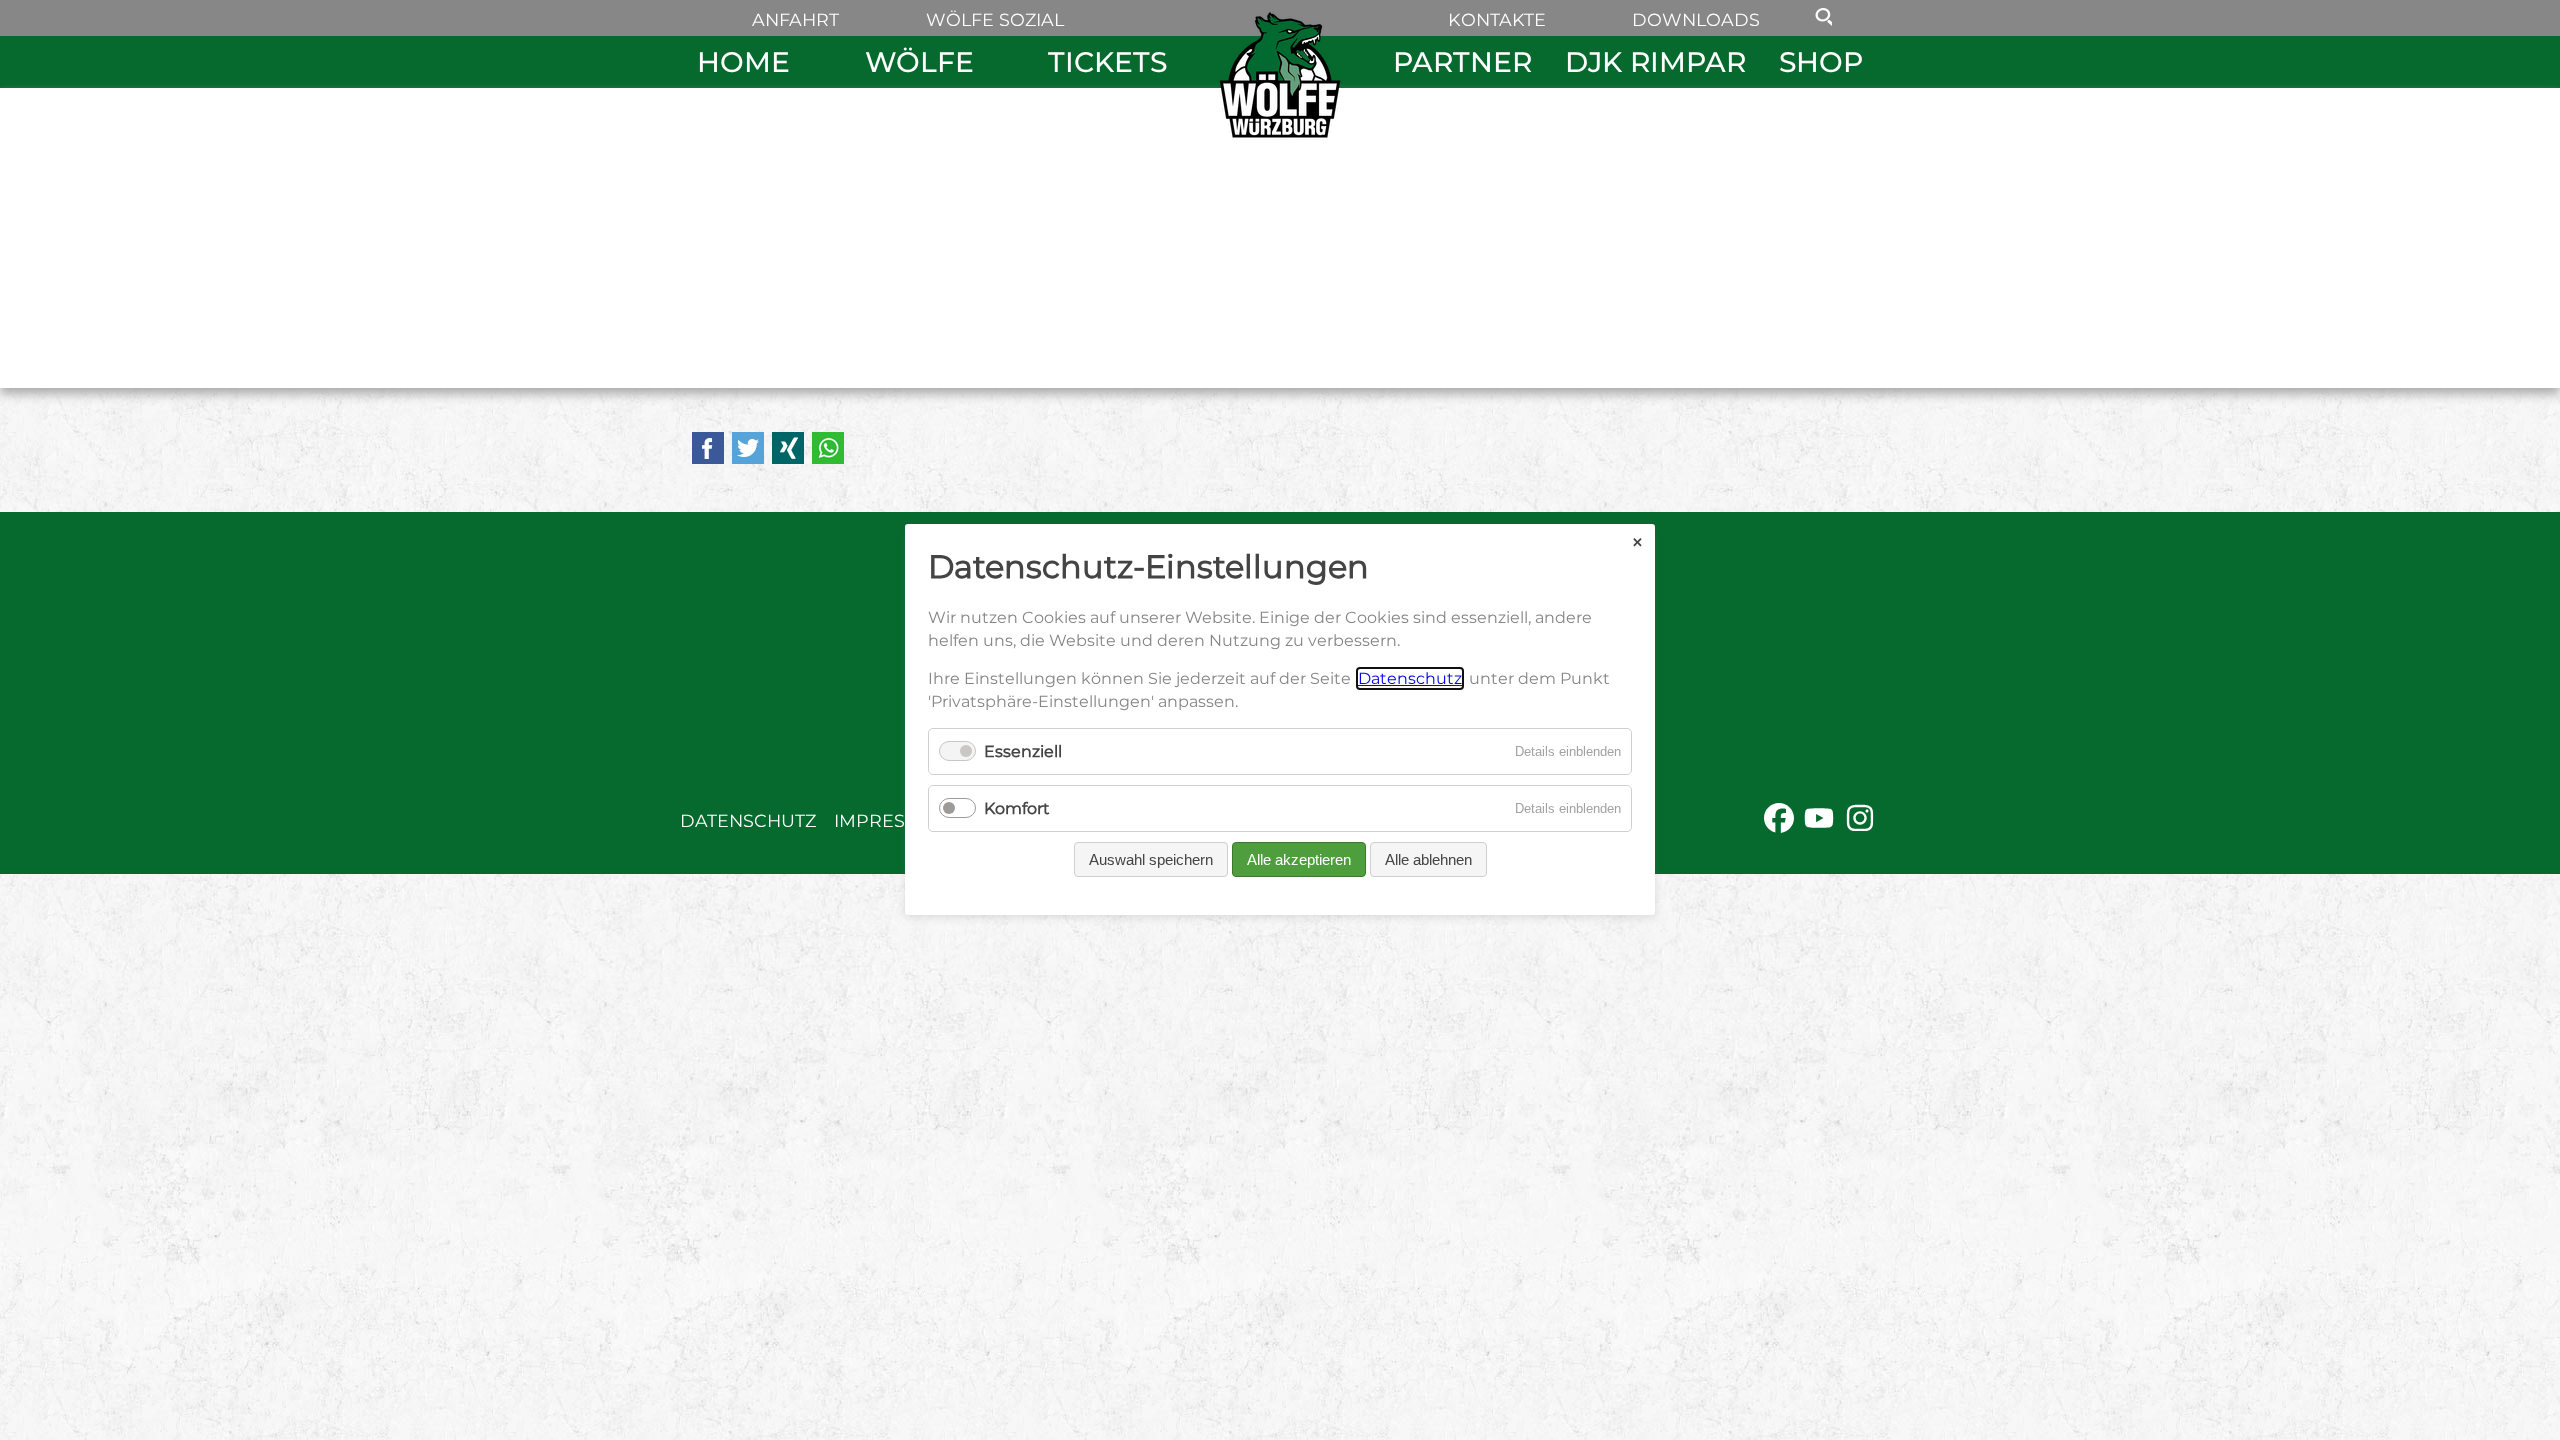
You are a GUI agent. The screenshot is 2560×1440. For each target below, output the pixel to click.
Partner (1462, 62)
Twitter (748, 448)
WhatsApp (828, 448)
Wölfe (919, 62)
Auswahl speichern (1151, 860)
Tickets (1107, 62)
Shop (1821, 62)
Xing (788, 448)
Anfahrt (795, 19)
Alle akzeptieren (1299, 860)
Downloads (1696, 19)
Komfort (1017, 809)
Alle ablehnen (1428, 860)
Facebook (708, 448)
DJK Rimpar (1655, 62)
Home (743, 62)
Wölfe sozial (995, 19)
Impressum (890, 820)
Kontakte (1497, 19)
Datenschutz (748, 820)
